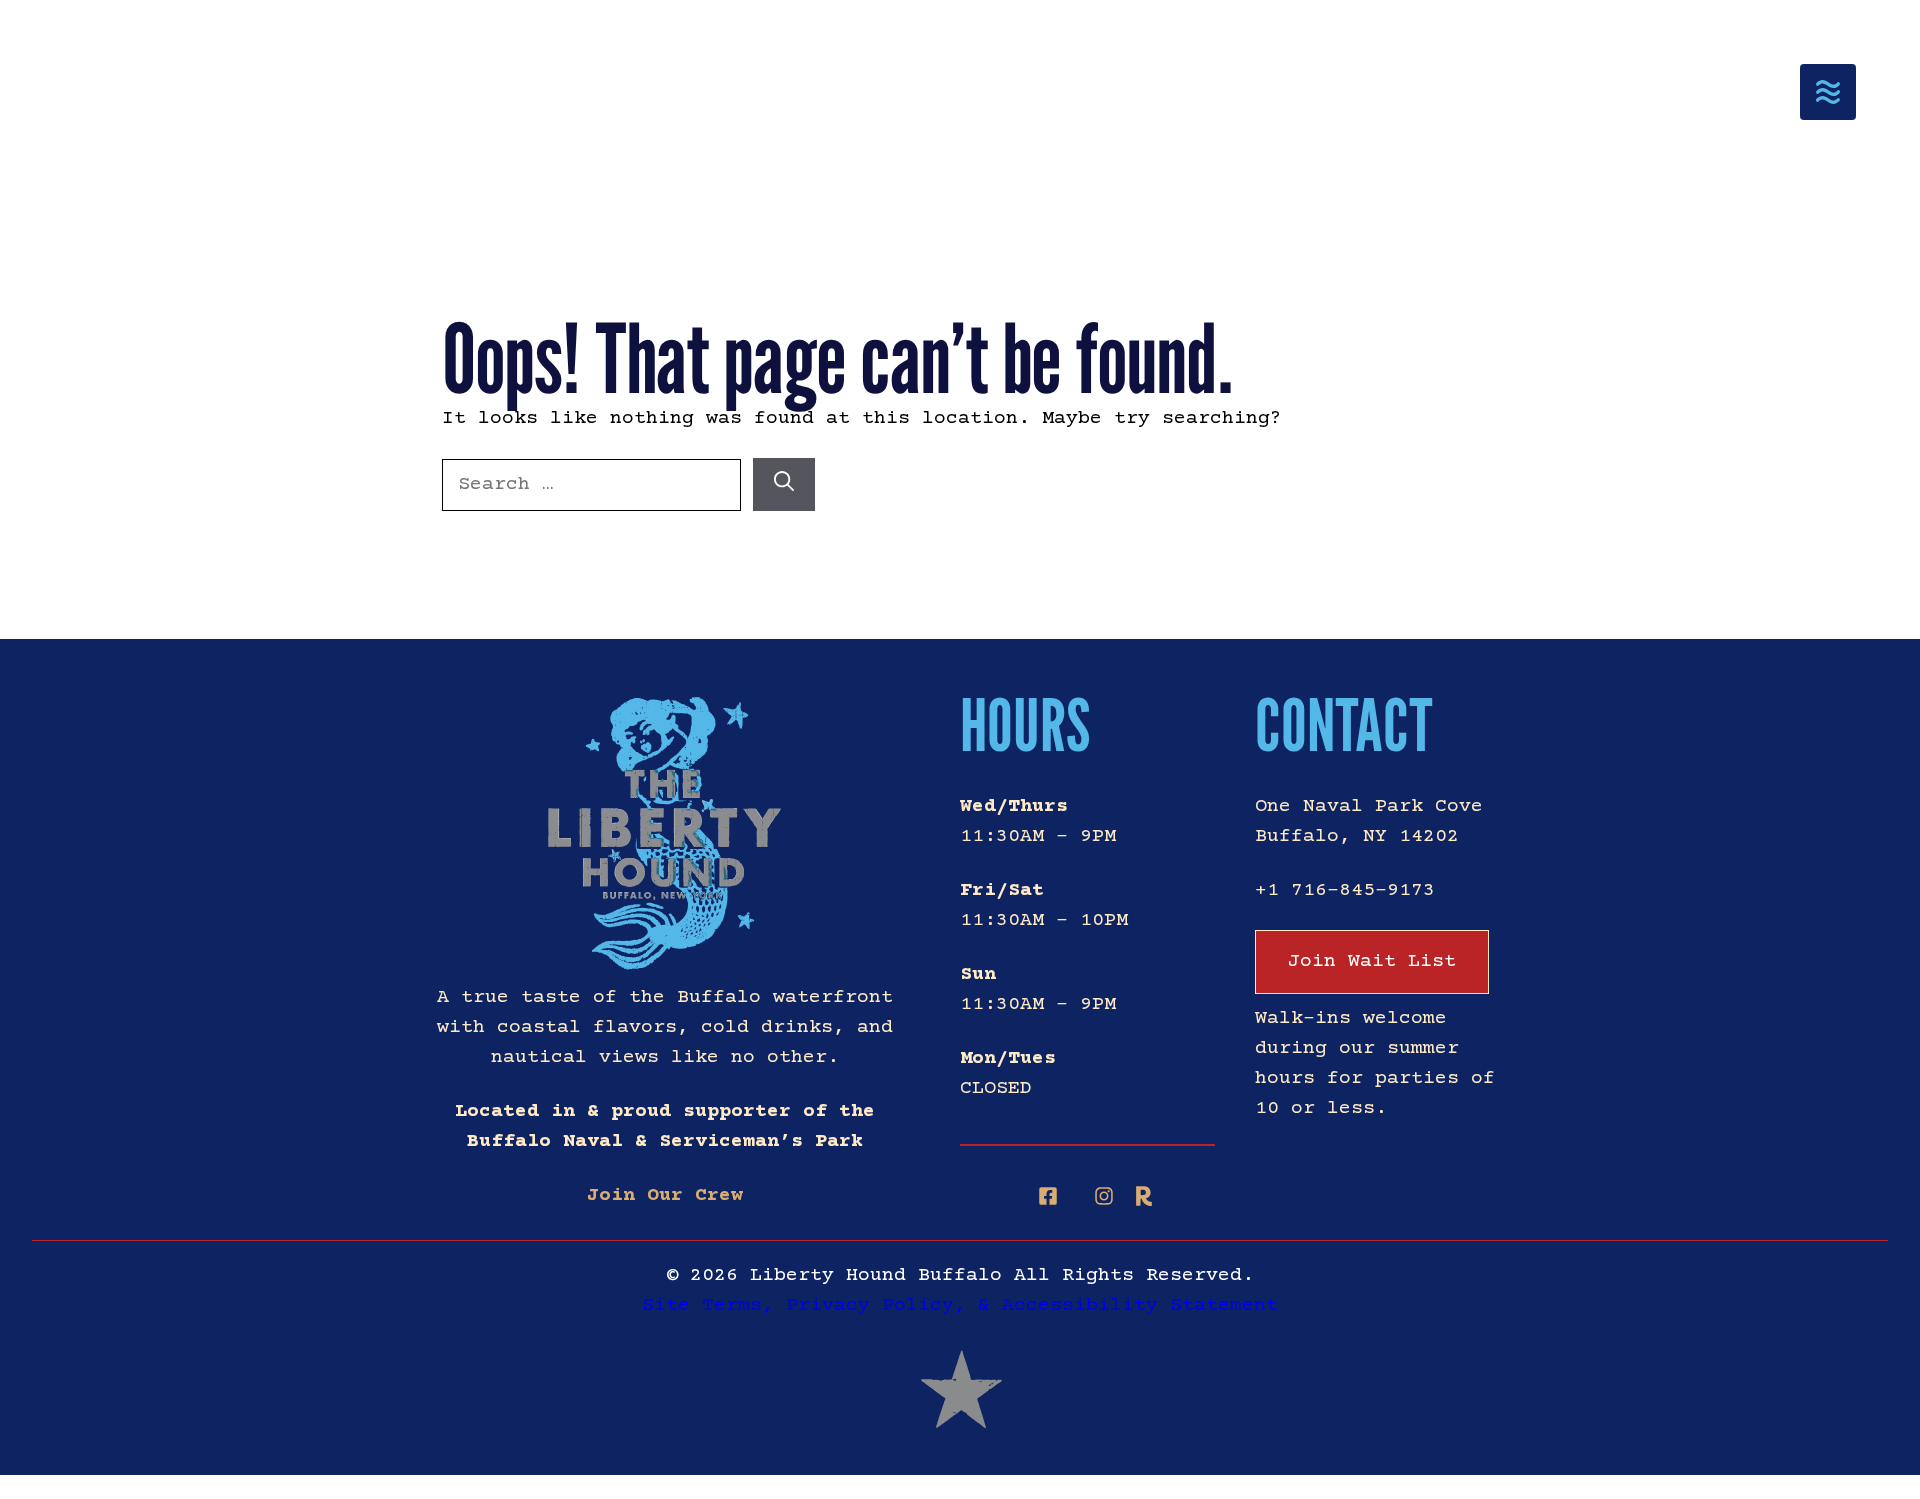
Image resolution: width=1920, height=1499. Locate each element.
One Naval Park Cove (1369, 806)
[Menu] (1828, 92)
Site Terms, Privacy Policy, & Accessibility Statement (960, 1305)
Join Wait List (1372, 961)
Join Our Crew (665, 1195)
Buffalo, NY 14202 (1357, 836)
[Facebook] (1048, 1196)
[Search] (784, 484)
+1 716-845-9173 (1345, 890)
